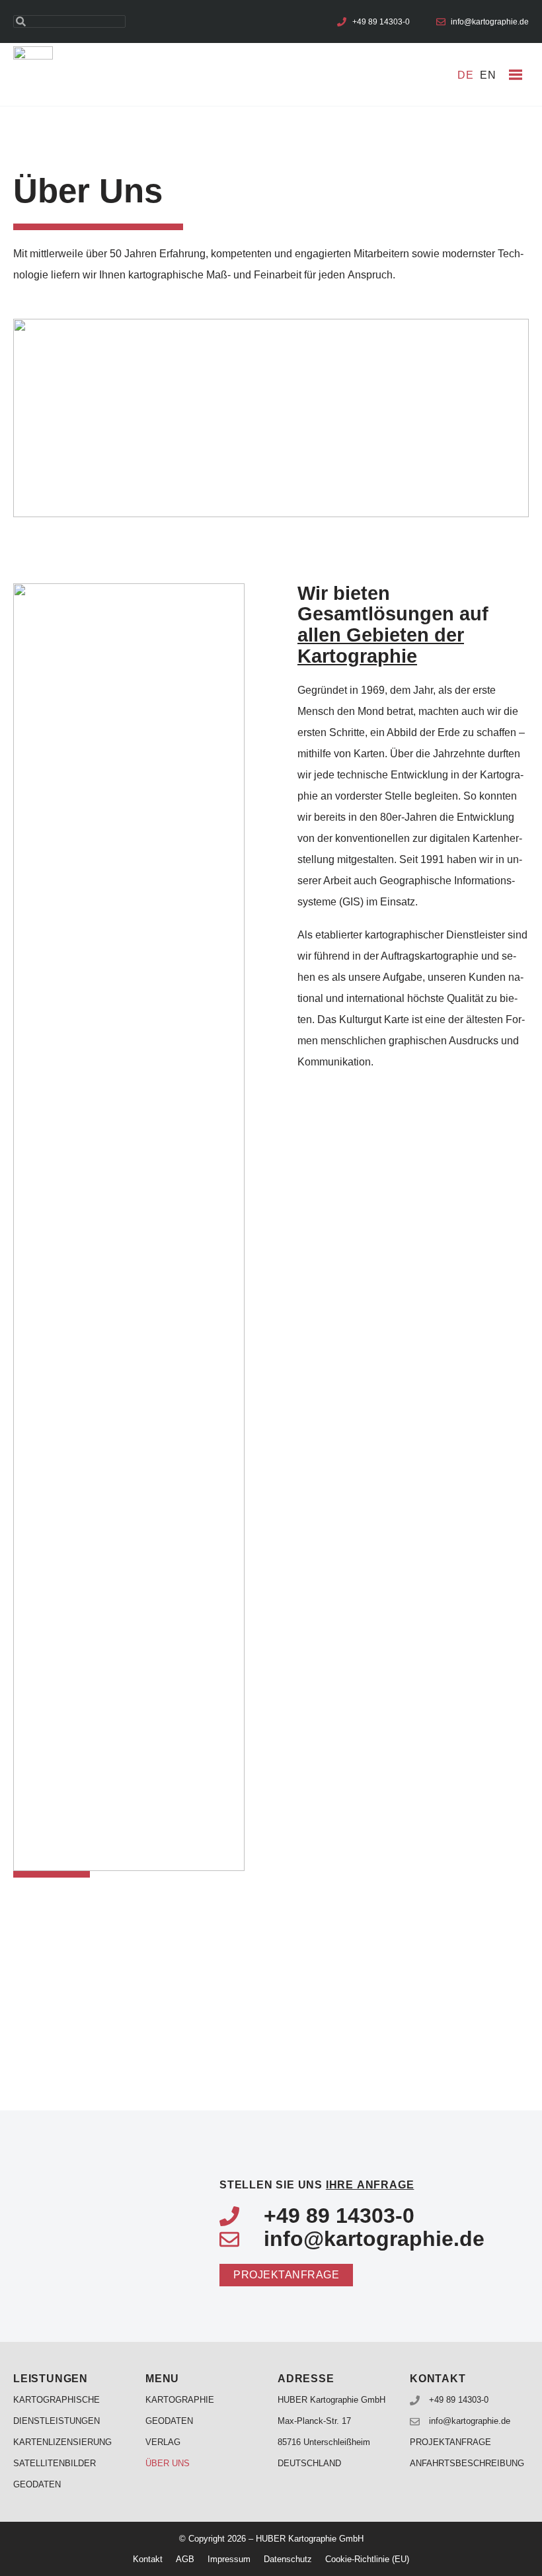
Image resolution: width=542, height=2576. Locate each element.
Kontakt (148, 2559)
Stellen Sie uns (317, 2185)
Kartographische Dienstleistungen (57, 2410)
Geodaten (37, 2484)
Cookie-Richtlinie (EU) (367, 2559)
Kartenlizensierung (62, 2442)
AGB (185, 2559)
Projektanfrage (450, 2442)
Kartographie (180, 2400)
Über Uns (168, 2463)
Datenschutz (288, 2559)
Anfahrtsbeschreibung (467, 2463)
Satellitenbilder (55, 2463)
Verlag (163, 2442)
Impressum (229, 2559)
